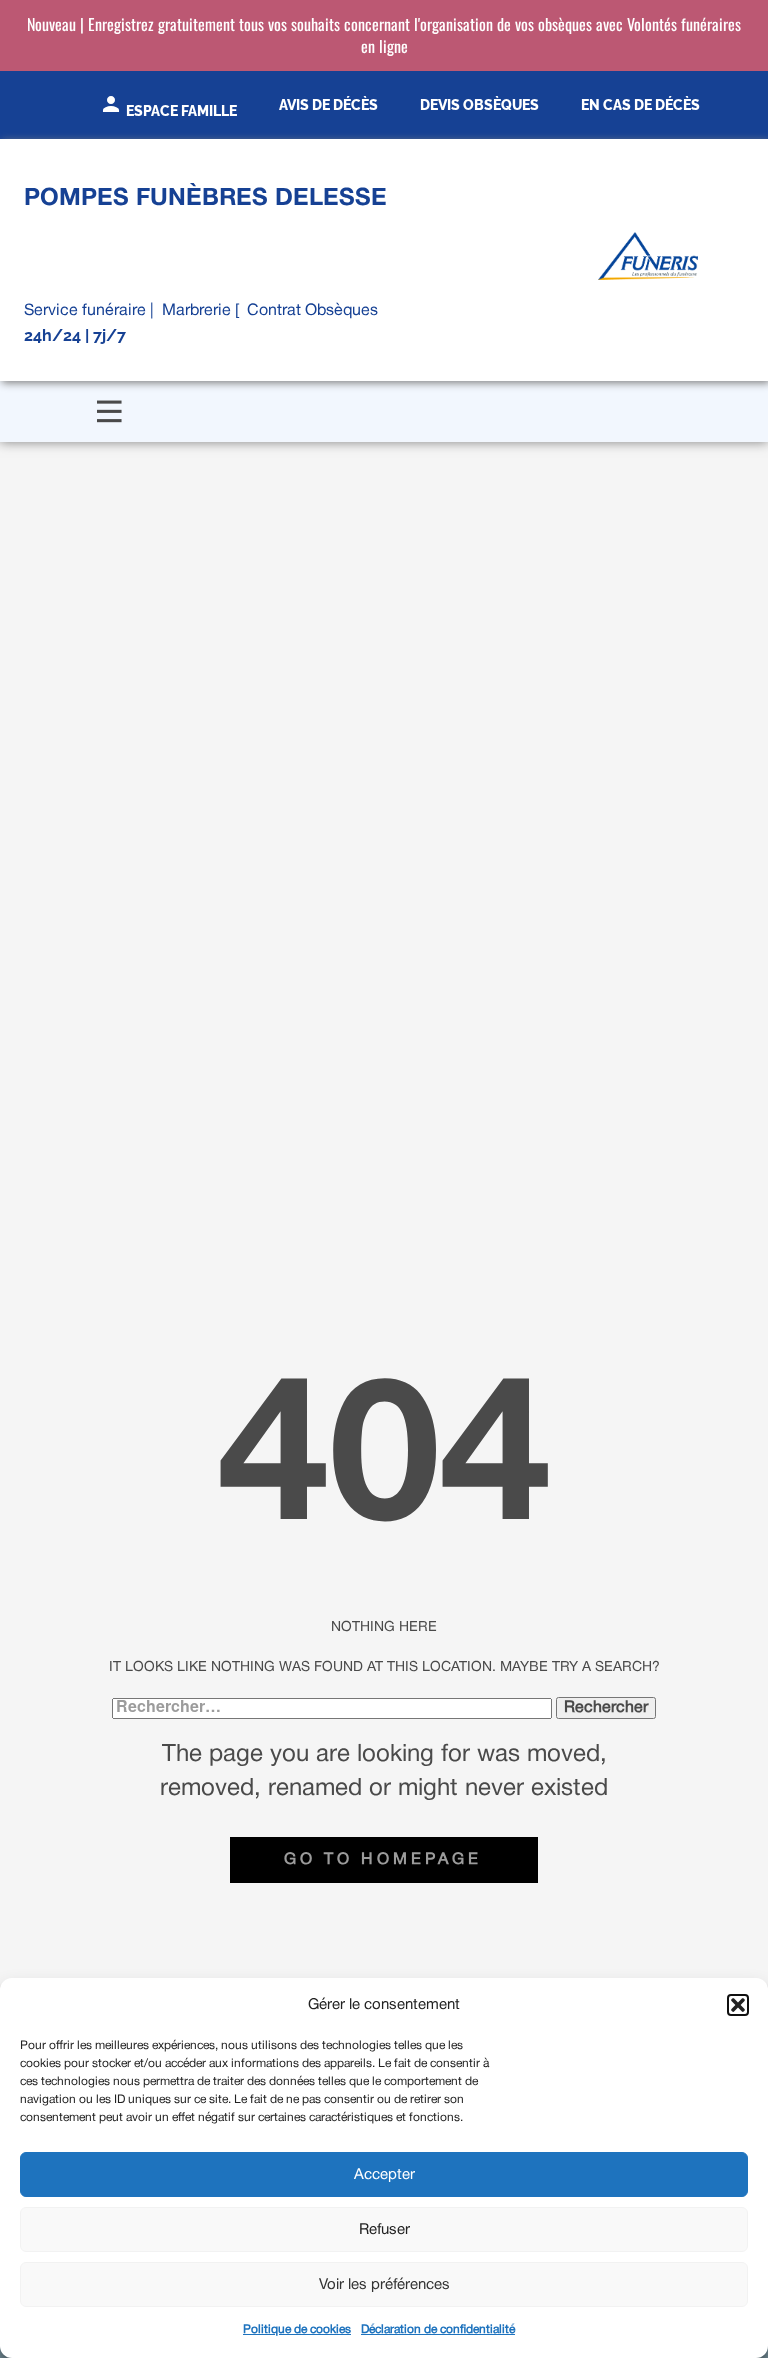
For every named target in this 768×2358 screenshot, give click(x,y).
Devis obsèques (479, 105)
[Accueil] (648, 256)
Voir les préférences (384, 2285)
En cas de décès (640, 105)
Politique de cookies (297, 2329)
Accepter (384, 2175)
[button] (738, 2005)
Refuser (384, 2230)
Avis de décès (328, 105)
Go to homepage (383, 1860)
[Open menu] (109, 411)
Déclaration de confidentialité (438, 2329)
